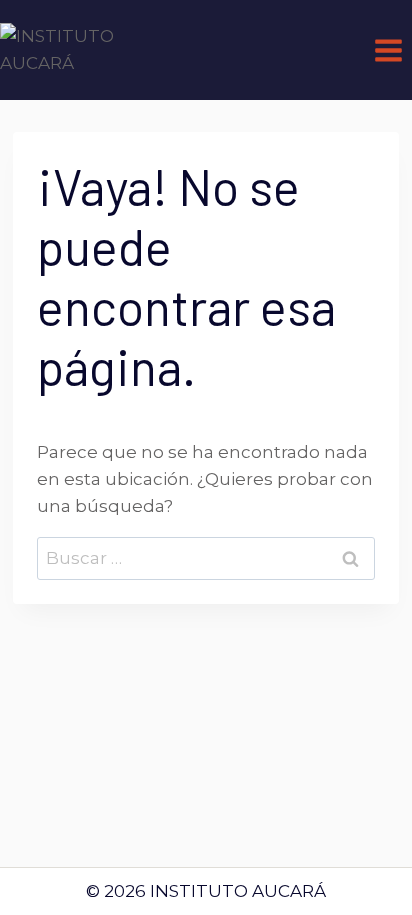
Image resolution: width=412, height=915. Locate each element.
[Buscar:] (206, 558)
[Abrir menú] (388, 50)
